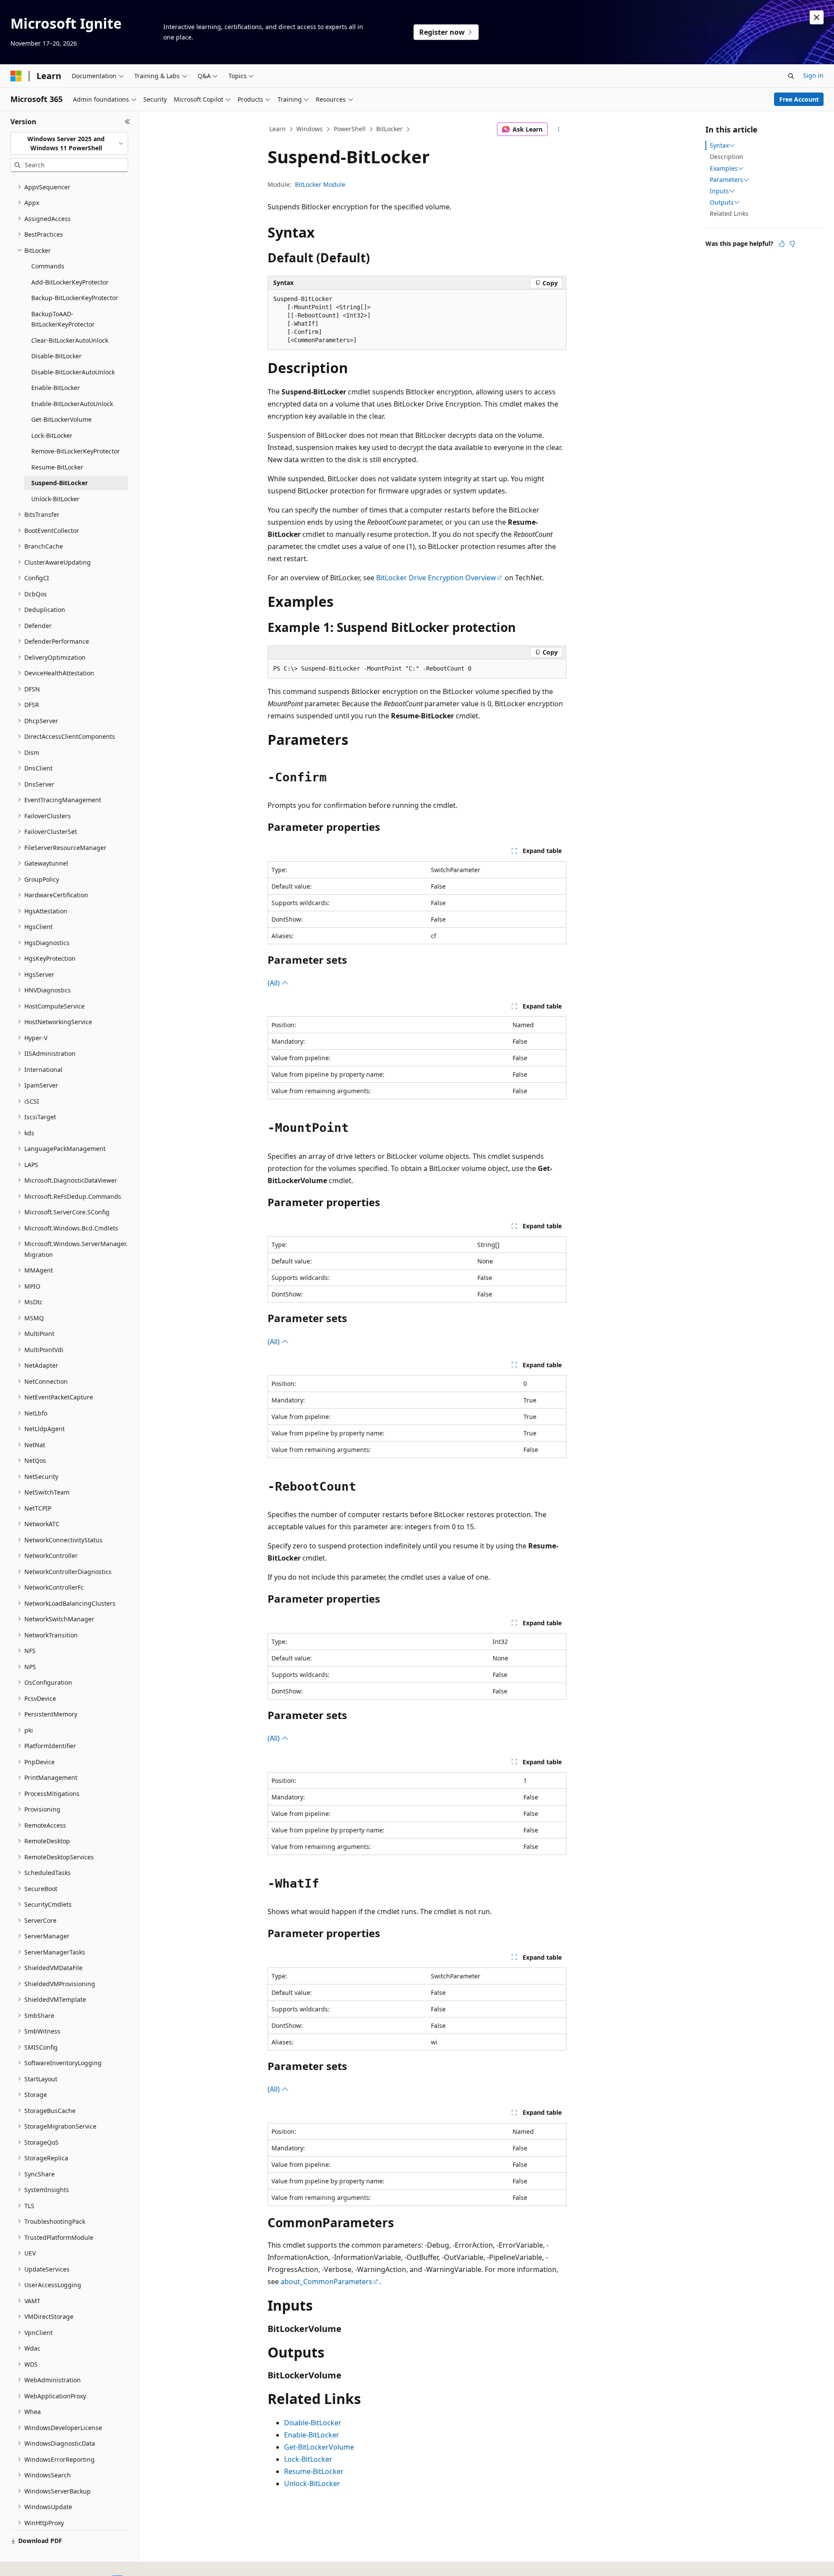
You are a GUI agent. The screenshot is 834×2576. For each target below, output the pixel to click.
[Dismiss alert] (817, 17)
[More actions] (559, 129)
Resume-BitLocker (314, 2471)
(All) (275, 983)
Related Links (729, 213)
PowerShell (350, 129)
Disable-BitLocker (313, 2423)
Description (726, 157)
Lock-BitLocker (308, 2459)
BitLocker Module (320, 184)
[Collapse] (127, 122)
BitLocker (389, 129)
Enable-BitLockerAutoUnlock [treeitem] (72, 404)
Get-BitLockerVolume (319, 2447)
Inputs (719, 191)
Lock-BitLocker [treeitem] (52, 435)
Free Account (799, 99)
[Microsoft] (16, 76)
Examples (724, 169)
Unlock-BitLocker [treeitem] (55, 499)
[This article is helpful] (782, 244)
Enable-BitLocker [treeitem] (56, 388)
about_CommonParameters (326, 2282)
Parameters (726, 180)
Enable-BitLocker (312, 2435)
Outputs (722, 202)
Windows (309, 129)
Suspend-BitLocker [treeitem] (60, 483)
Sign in (813, 75)
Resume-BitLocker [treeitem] (57, 467)
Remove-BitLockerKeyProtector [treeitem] (76, 451)
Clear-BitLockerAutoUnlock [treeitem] (70, 340)
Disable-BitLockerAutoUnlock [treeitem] (73, 372)
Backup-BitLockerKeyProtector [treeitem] (75, 298)
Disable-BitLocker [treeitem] (56, 356)
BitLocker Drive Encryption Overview (436, 578)
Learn (278, 129)
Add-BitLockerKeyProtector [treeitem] (70, 282)
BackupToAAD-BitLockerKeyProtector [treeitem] (63, 319)
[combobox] (69, 144)
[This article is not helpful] (792, 244)
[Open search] (791, 76)
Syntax (719, 145)
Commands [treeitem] (48, 266)
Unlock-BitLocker (312, 2483)
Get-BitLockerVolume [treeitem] (61, 419)
